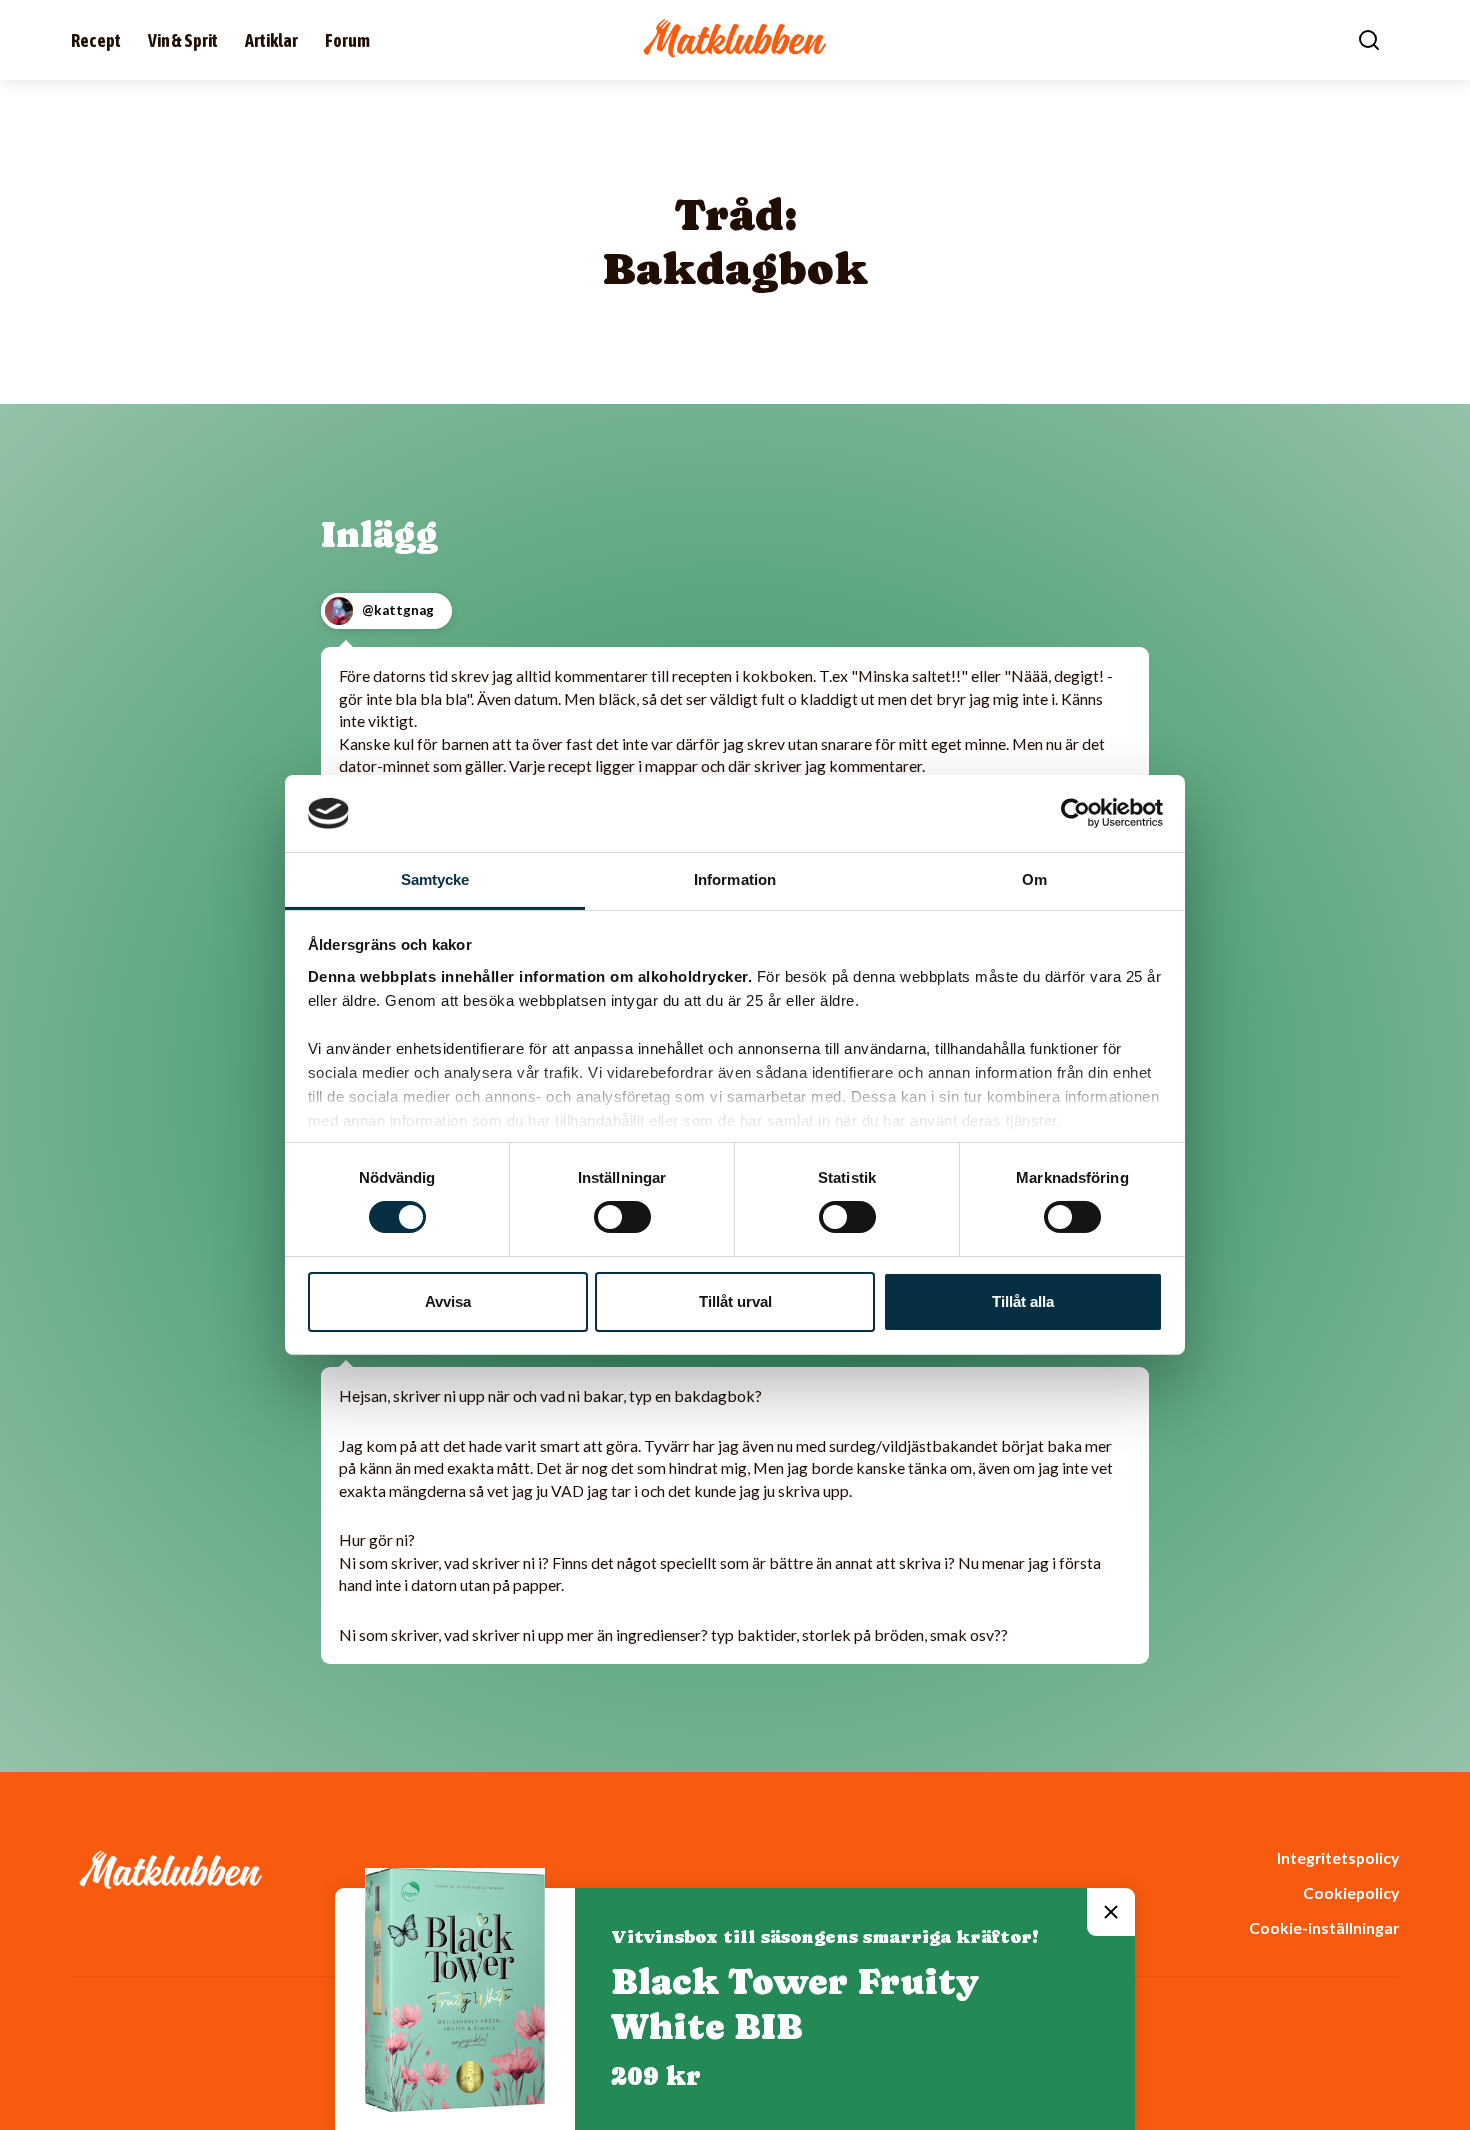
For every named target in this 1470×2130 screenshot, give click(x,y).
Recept (96, 40)
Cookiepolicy (1351, 1892)
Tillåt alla (1023, 1301)
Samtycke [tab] (435, 879)
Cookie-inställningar (1324, 1927)
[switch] (622, 1217)
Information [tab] (735, 879)
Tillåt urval (735, 1301)
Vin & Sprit (183, 40)
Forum (347, 40)
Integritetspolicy (1338, 1857)
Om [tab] (1034, 879)
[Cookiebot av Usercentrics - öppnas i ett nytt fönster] (1075, 813)
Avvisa (448, 1301)
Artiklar (271, 40)
